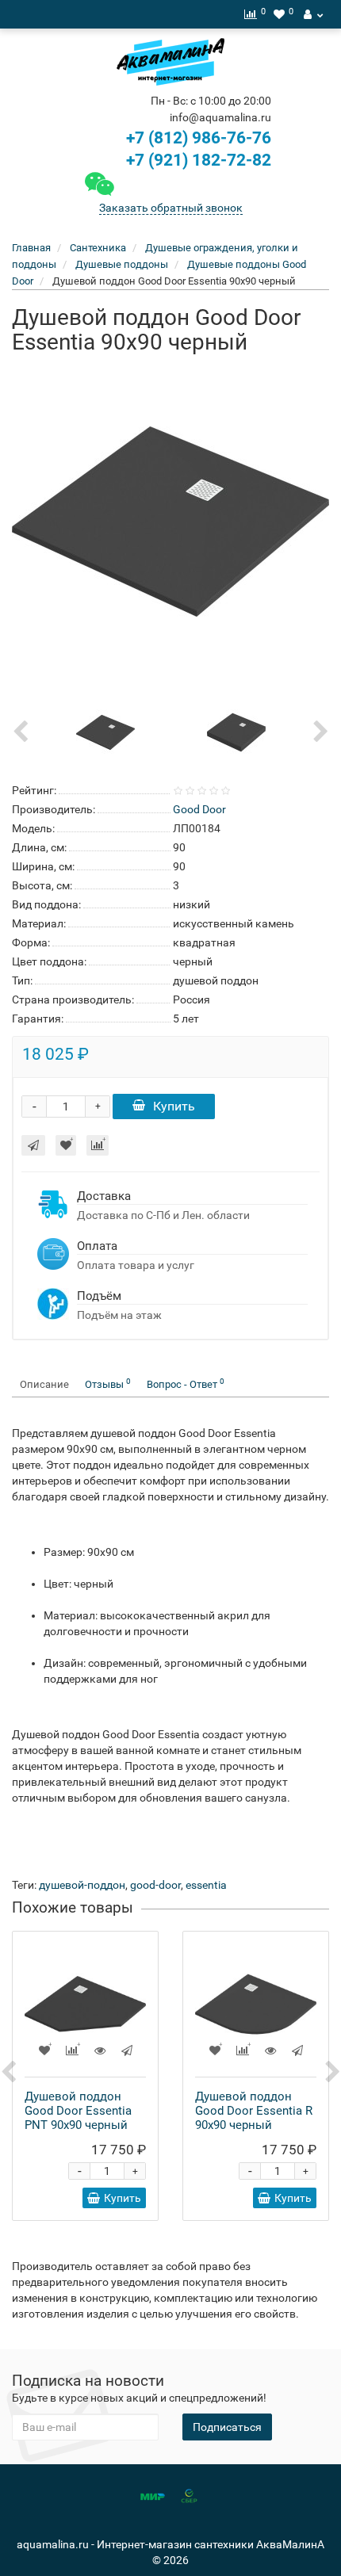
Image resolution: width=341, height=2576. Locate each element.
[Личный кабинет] (313, 14)
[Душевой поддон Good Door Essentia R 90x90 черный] (256, 2004)
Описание (44, 1384)
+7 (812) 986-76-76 (199, 138)
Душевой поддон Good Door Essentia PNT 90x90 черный (78, 2111)
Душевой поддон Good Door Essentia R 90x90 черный (254, 2111)
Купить (174, 1106)
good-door (155, 1885)
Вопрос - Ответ (186, 1384)
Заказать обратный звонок (171, 208)
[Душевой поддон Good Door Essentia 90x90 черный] (170, 522)
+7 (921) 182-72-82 (197, 160)
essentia (206, 1885)
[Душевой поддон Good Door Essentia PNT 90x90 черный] (85, 2004)
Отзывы (108, 1384)
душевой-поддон (82, 1885)
